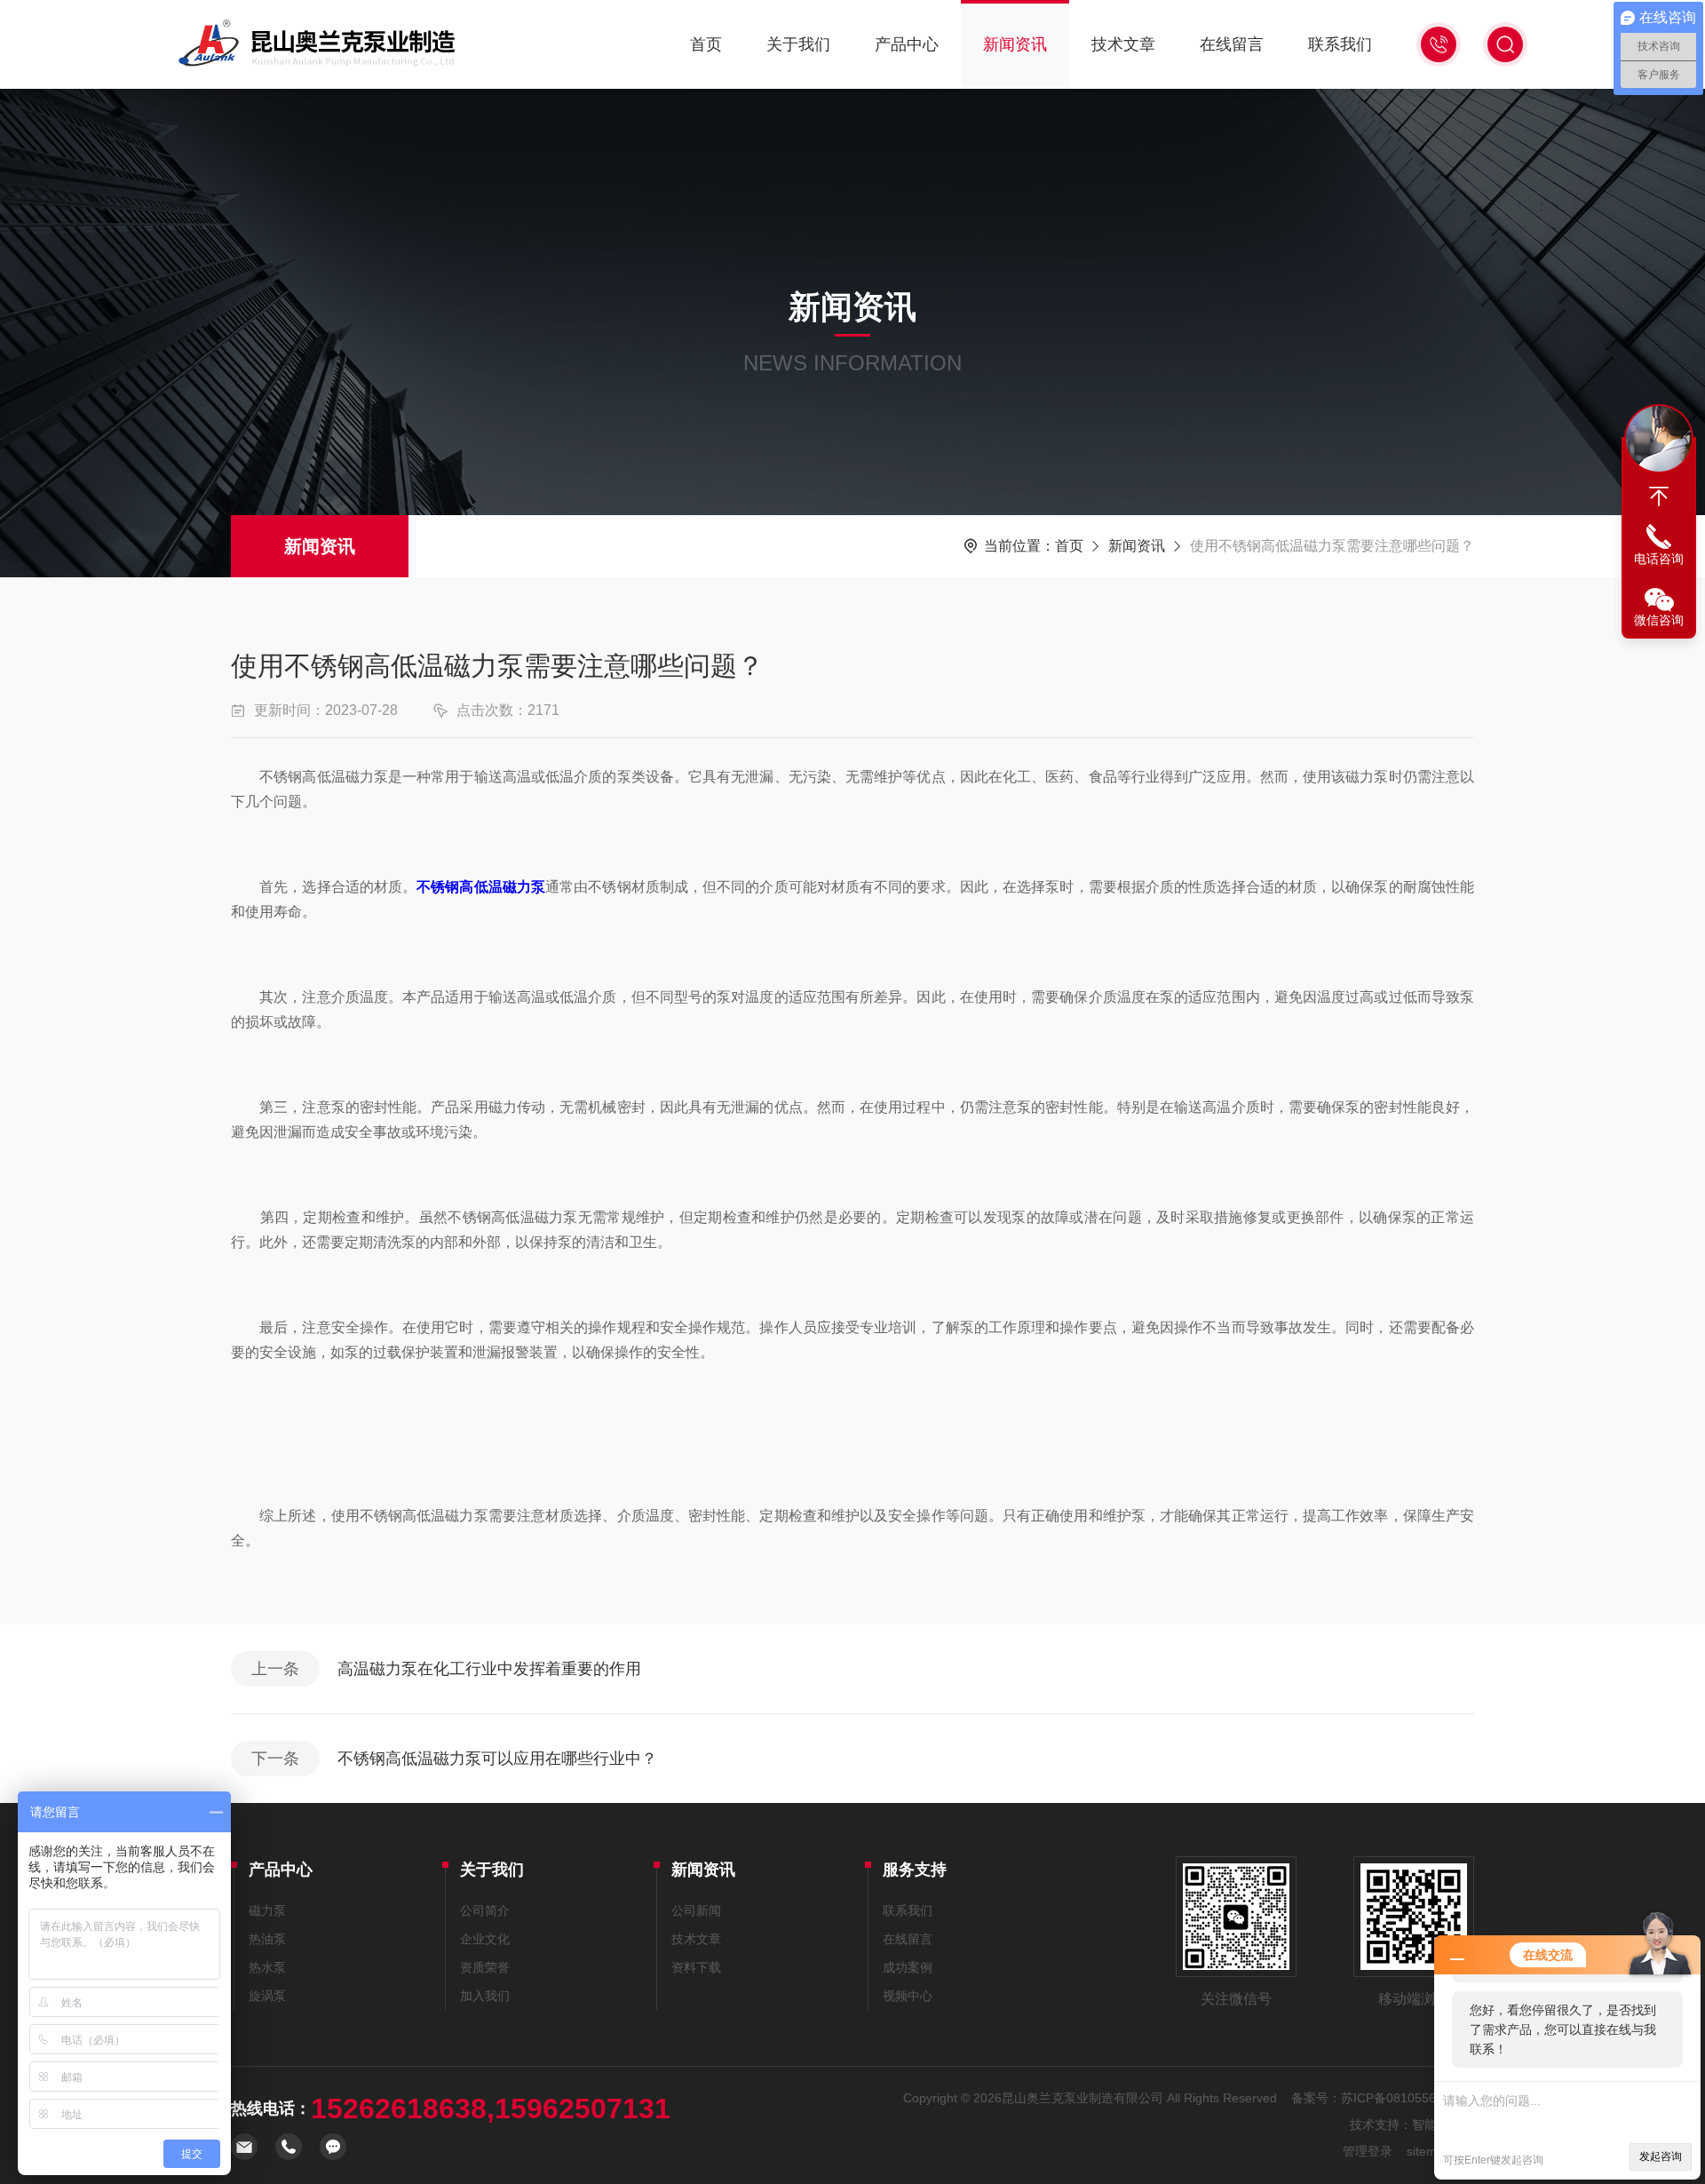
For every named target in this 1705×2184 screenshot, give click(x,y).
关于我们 (798, 44)
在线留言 (1232, 44)
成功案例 (908, 1967)
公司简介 (485, 1910)
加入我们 (485, 1996)
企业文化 (485, 1939)
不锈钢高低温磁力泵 (481, 887)
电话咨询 (1659, 559)
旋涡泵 (267, 1996)
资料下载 (696, 1967)
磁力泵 (267, 1910)
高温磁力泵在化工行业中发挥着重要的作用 (489, 1669)
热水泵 (267, 1967)
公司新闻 (696, 1910)
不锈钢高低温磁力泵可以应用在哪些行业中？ (497, 1759)
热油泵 (267, 1939)
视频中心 (908, 1996)
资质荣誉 (485, 1967)
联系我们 (1340, 44)
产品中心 (907, 44)
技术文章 (1123, 44)
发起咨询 (1661, 2156)
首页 (706, 44)
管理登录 (1368, 2151)
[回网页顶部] (1659, 496)
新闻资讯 (1015, 44)
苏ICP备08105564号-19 (1408, 2098)
